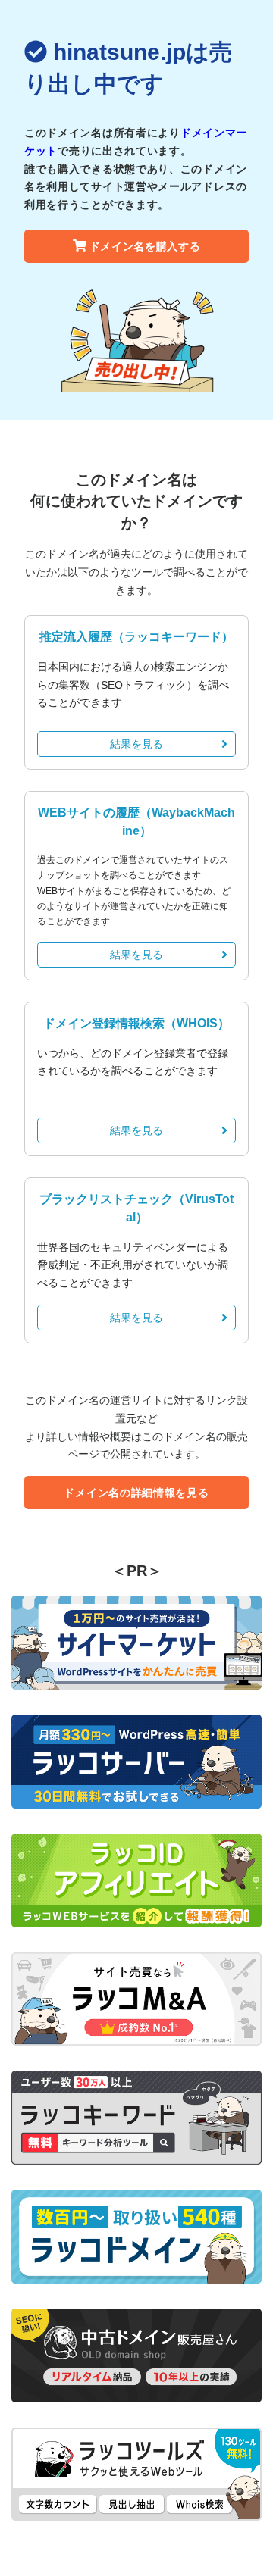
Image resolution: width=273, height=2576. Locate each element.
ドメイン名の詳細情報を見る (136, 1493)
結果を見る (136, 744)
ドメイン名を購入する (145, 246)
